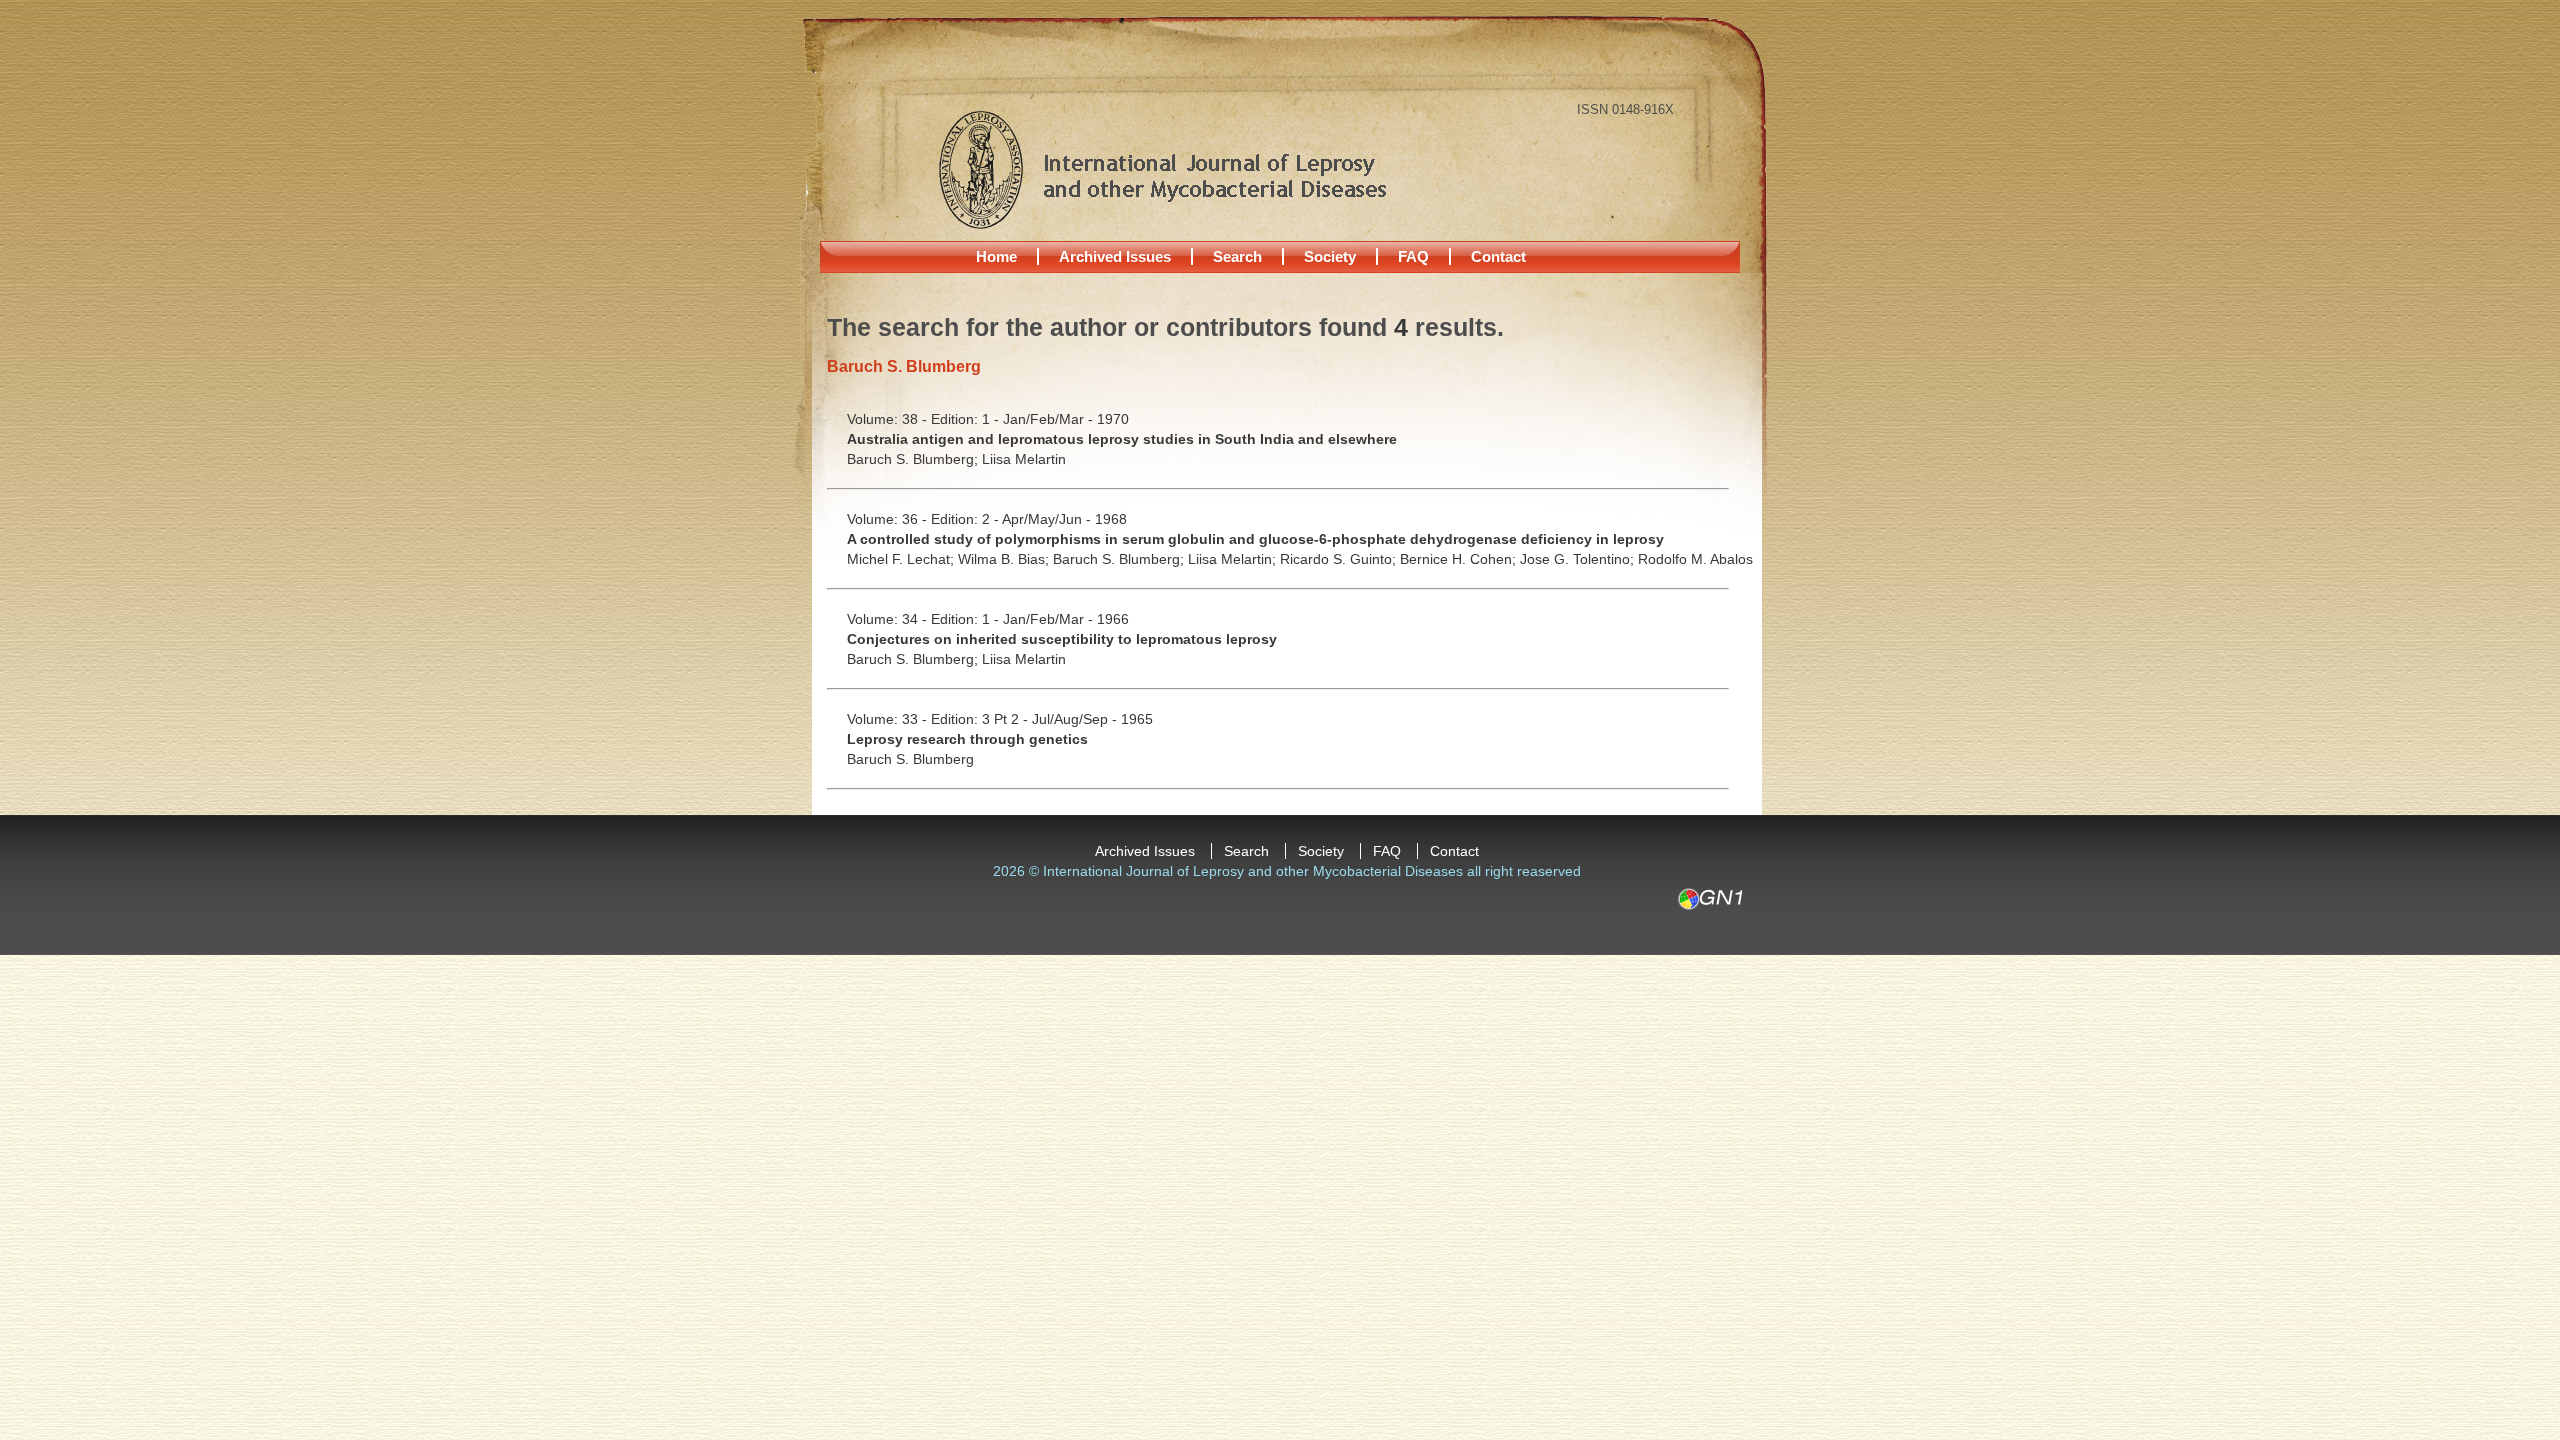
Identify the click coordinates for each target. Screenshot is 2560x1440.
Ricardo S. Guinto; (1340, 559)
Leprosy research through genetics (967, 739)
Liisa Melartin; (1234, 559)
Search (1237, 256)
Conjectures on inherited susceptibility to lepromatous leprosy (1062, 639)
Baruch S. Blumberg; (914, 459)
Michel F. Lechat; (902, 559)
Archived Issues (1115, 256)
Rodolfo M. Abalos (1695, 559)
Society (1330, 256)
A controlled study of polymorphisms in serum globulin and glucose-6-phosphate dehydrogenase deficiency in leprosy (1255, 539)
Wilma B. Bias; (1005, 559)
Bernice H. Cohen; (1460, 559)
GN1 (1709, 899)
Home (996, 256)
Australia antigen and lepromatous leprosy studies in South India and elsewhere (1122, 439)
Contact (1498, 256)
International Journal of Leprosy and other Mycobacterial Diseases (1162, 169)
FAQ (1413, 256)
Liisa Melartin (1024, 459)
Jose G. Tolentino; (1579, 559)
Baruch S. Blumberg (910, 759)
